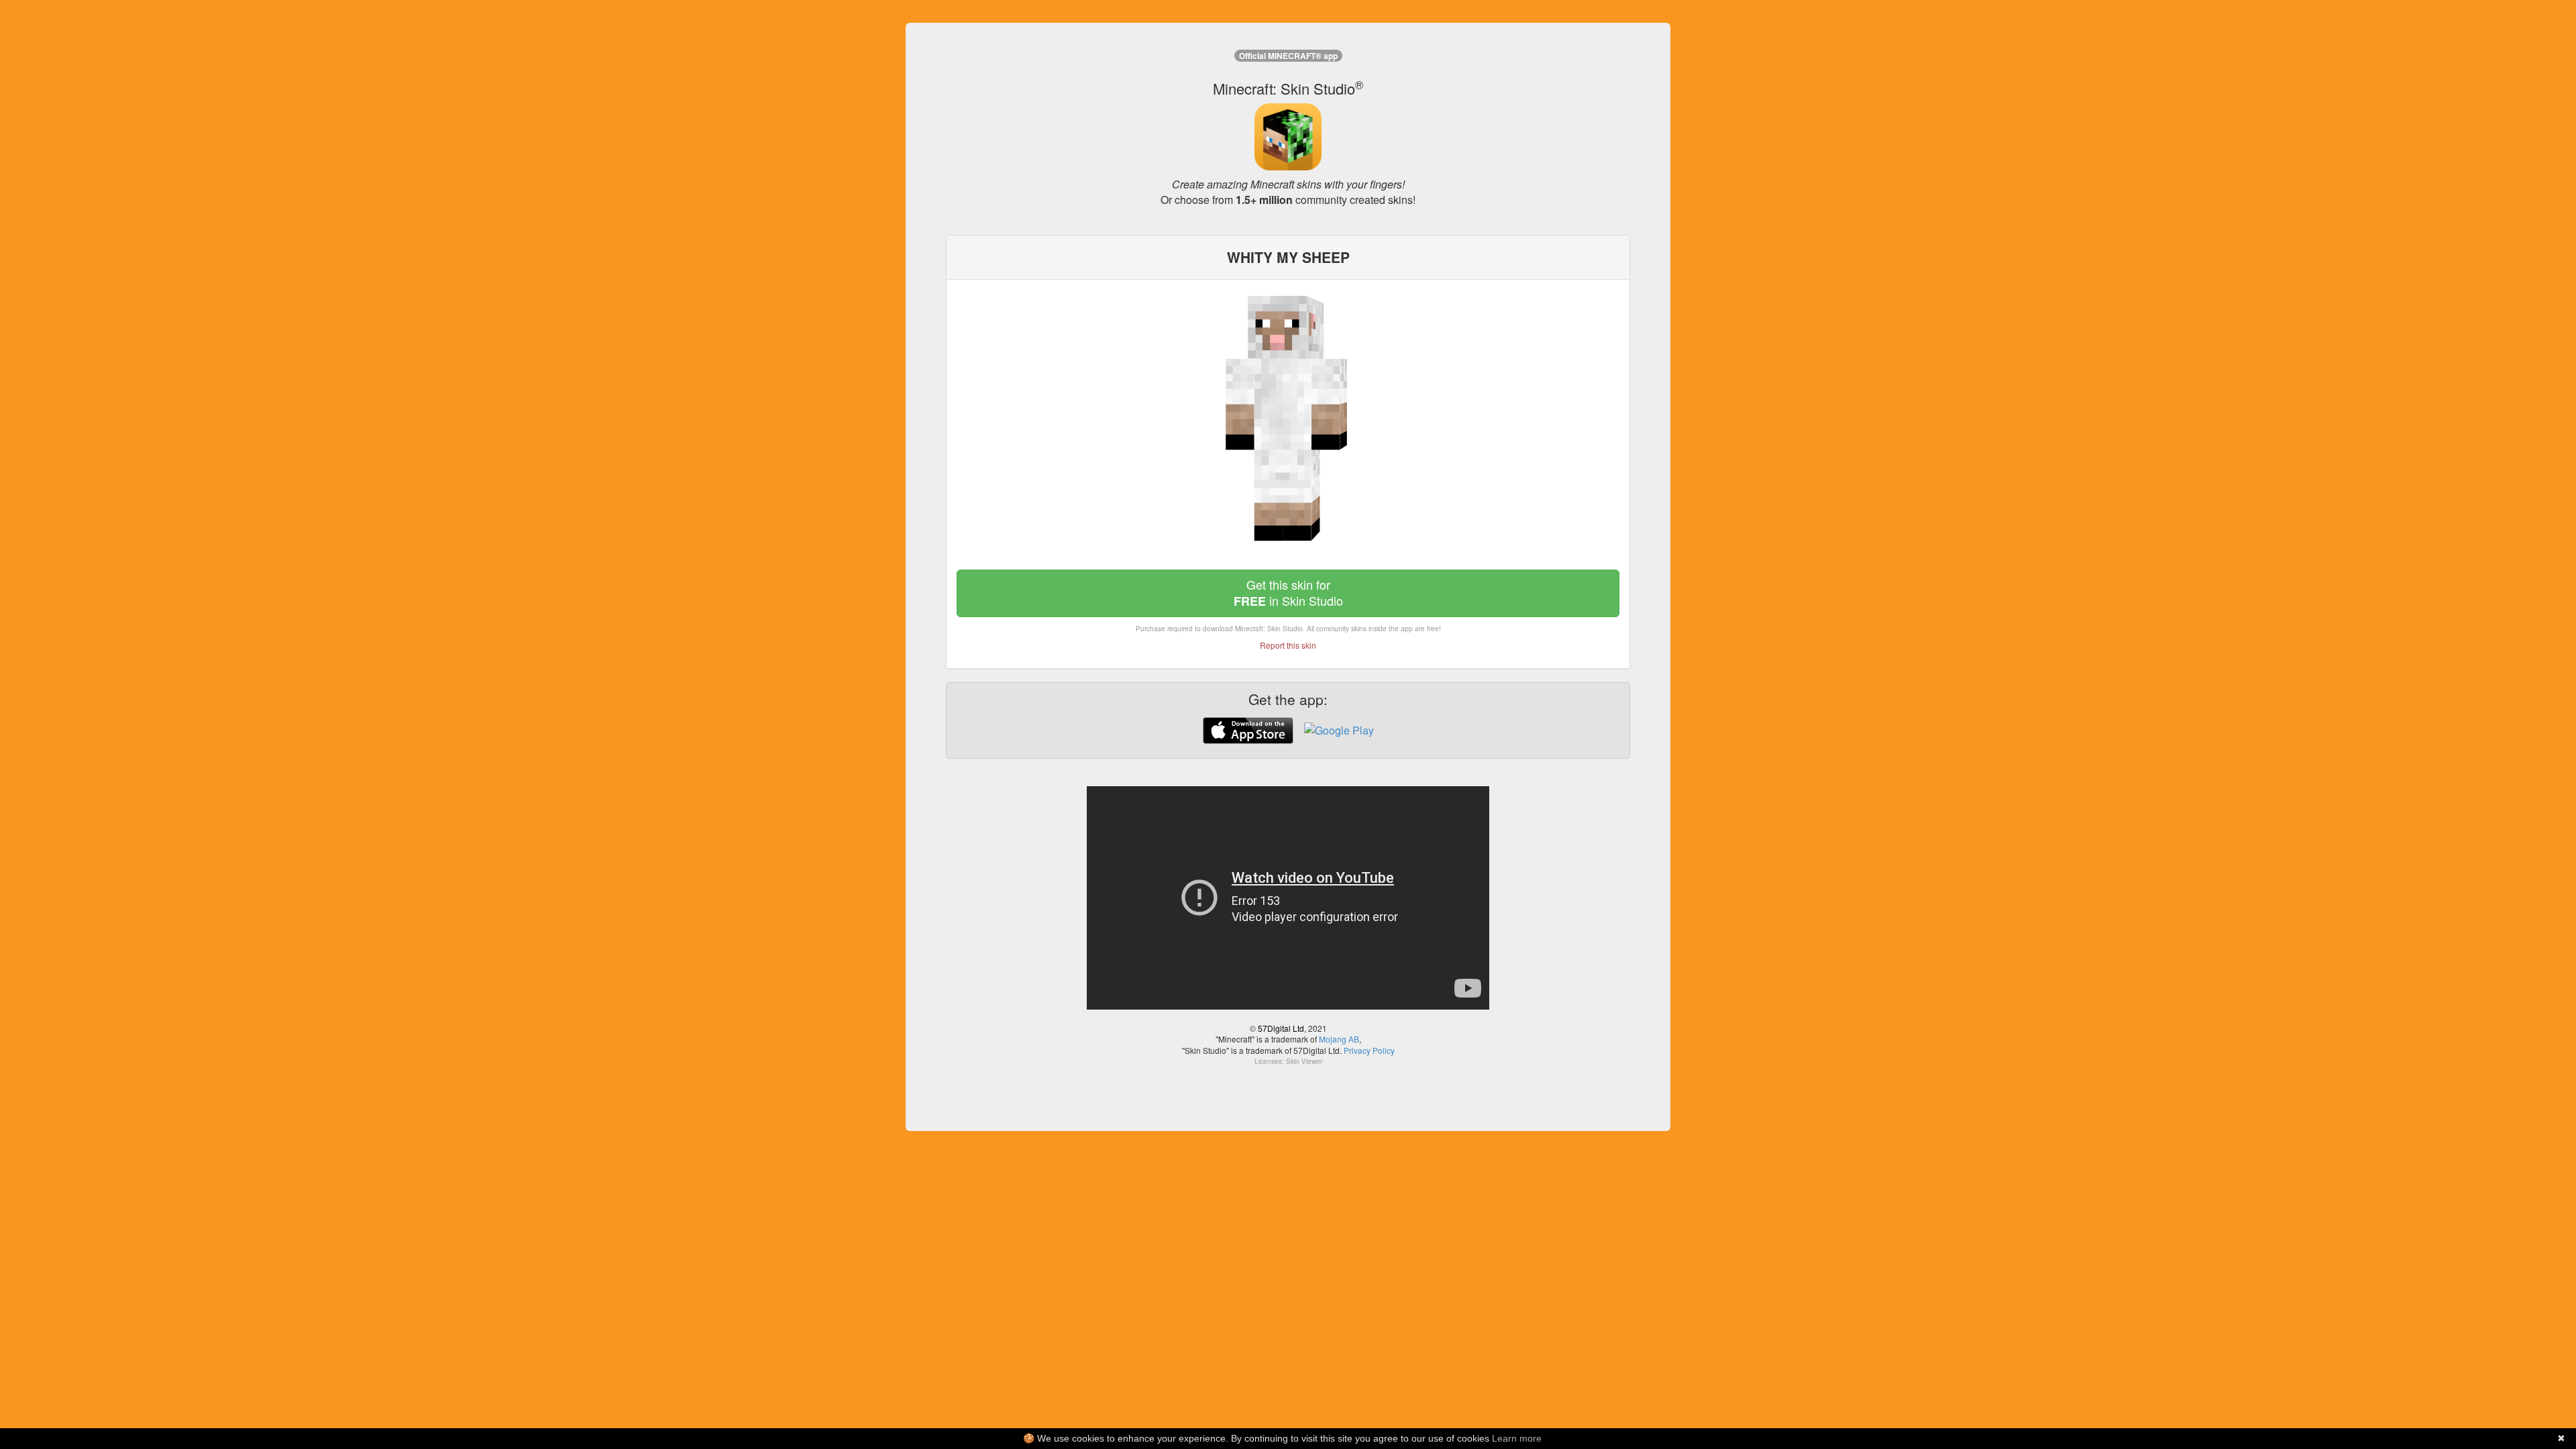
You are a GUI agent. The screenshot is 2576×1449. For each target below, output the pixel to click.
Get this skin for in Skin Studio (1288, 593)
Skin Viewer (1304, 1061)
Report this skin (1288, 645)
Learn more (1517, 1438)
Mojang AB (1339, 1039)
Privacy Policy (1369, 1050)
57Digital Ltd (1281, 1028)
